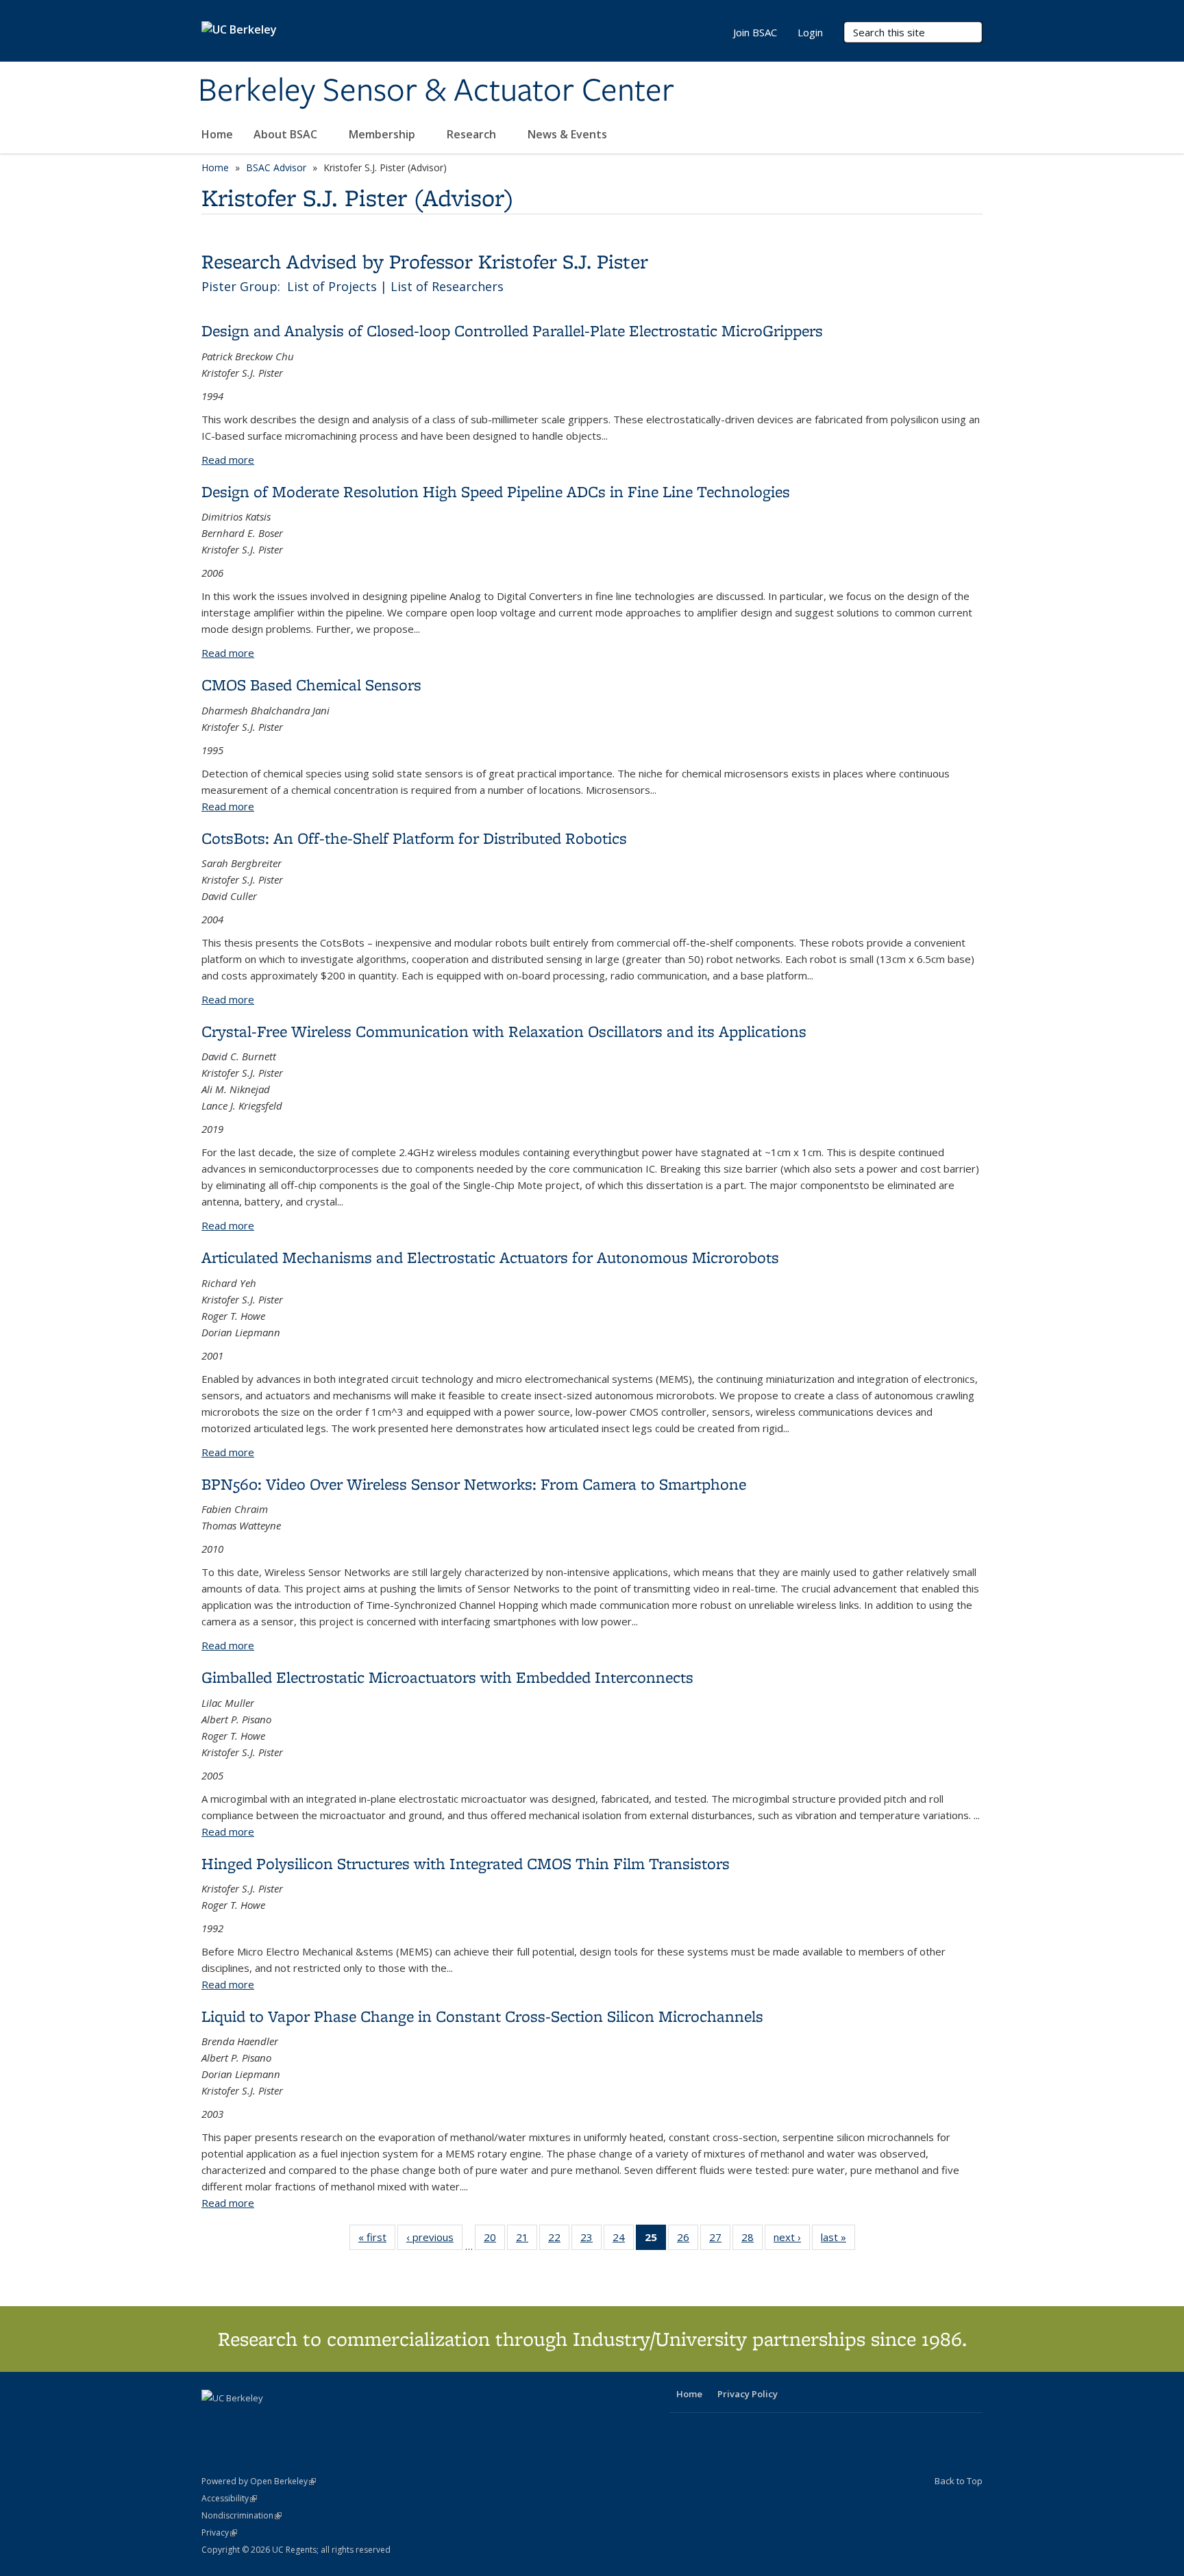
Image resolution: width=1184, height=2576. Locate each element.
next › (792, 2240)
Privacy (219, 2533)
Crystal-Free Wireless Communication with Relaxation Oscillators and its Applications (504, 1031)
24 (623, 2240)
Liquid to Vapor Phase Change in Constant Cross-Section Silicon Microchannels (482, 2016)
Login (810, 32)
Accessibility (229, 2498)
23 (591, 2240)
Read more (228, 460)
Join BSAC (755, 32)
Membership (383, 134)
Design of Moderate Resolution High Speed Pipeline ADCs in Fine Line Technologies (496, 491)
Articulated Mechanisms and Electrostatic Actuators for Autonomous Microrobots (490, 1257)
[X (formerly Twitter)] (214, 2421)
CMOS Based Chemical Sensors (311, 685)
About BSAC (287, 134)
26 (688, 2240)
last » (838, 2240)
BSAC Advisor (276, 167)
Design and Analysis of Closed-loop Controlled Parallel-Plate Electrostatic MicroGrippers (512, 330)
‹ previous (434, 2240)
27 (720, 2240)
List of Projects (332, 286)
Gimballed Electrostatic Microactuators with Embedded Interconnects (447, 1677)
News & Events (569, 134)
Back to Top (959, 2481)
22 (559, 2240)
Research (473, 134)
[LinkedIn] (241, 2421)
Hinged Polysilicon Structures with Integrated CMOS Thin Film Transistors (466, 1863)
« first (377, 2240)
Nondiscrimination (242, 2515)
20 (494, 2240)
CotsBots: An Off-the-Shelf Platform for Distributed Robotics (414, 838)
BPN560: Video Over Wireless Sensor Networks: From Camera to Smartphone (474, 1484)
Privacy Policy (748, 2394)
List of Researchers (447, 286)
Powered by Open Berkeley (259, 2481)
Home (217, 134)
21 (527, 2240)
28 (752, 2240)
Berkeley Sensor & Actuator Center (436, 91)
